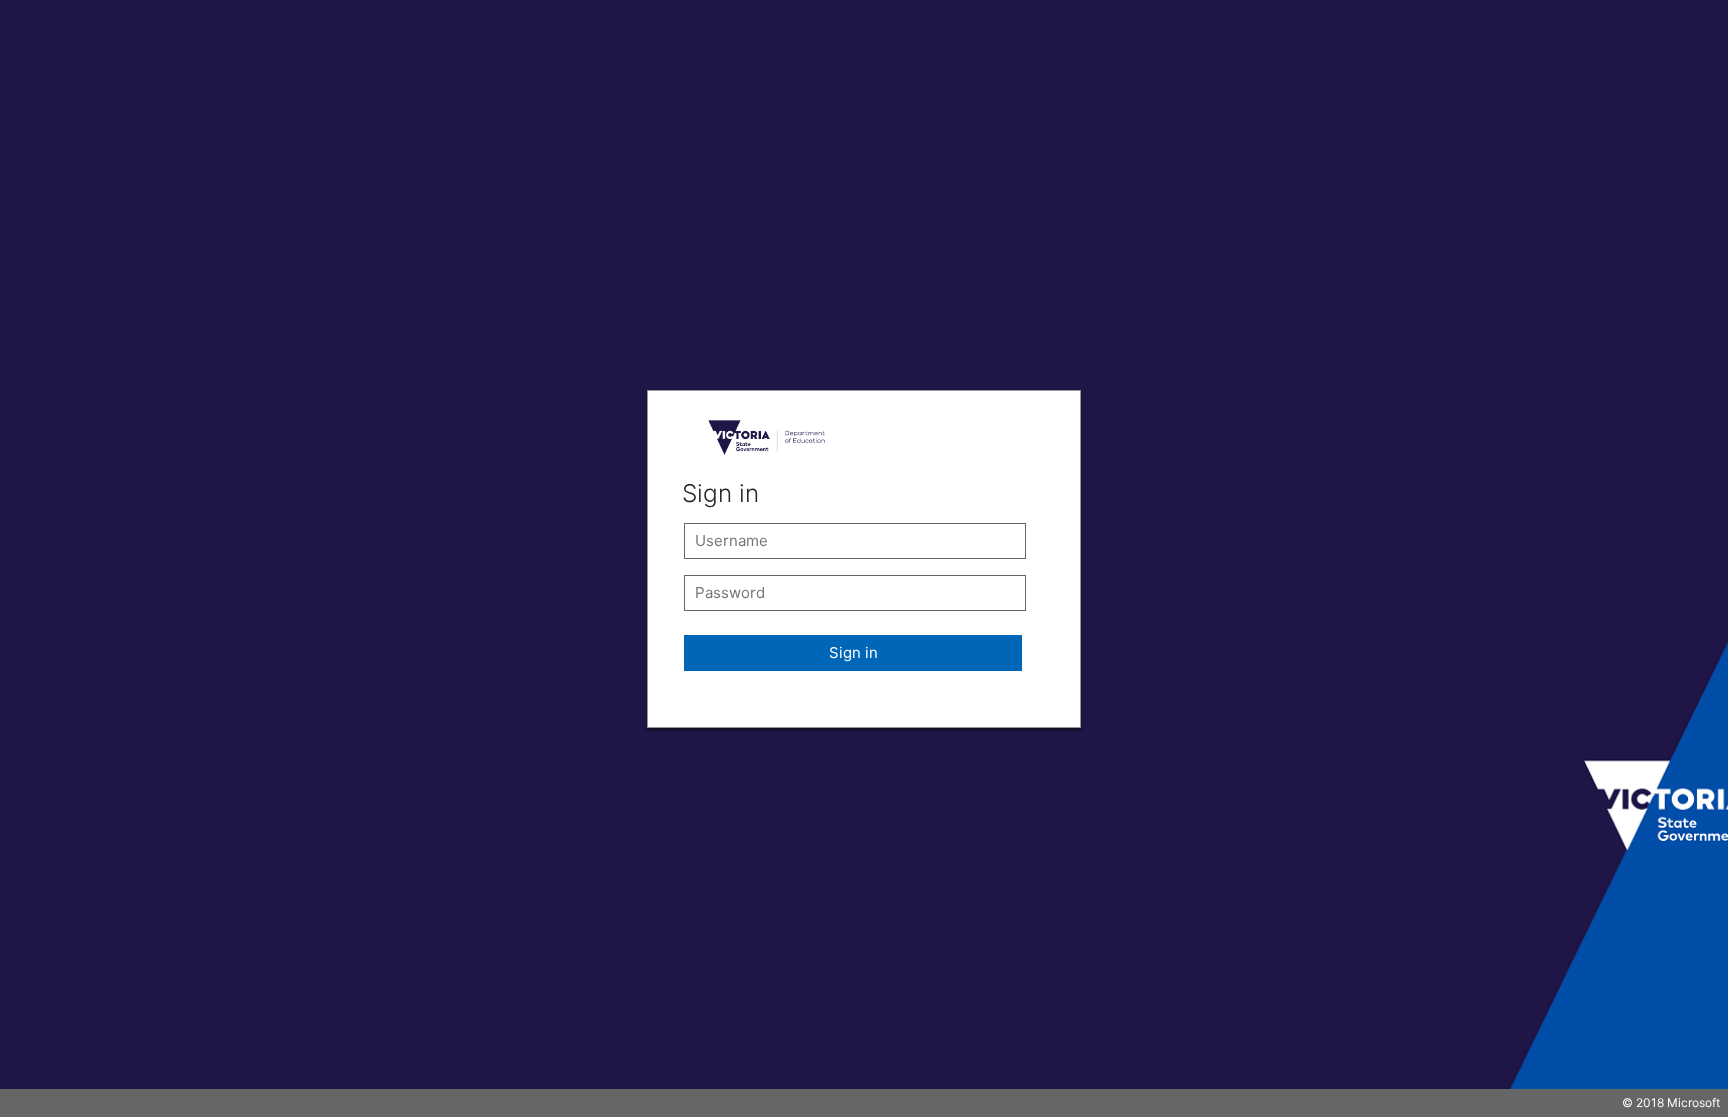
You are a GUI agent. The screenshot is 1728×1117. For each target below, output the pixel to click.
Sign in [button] (853, 652)
